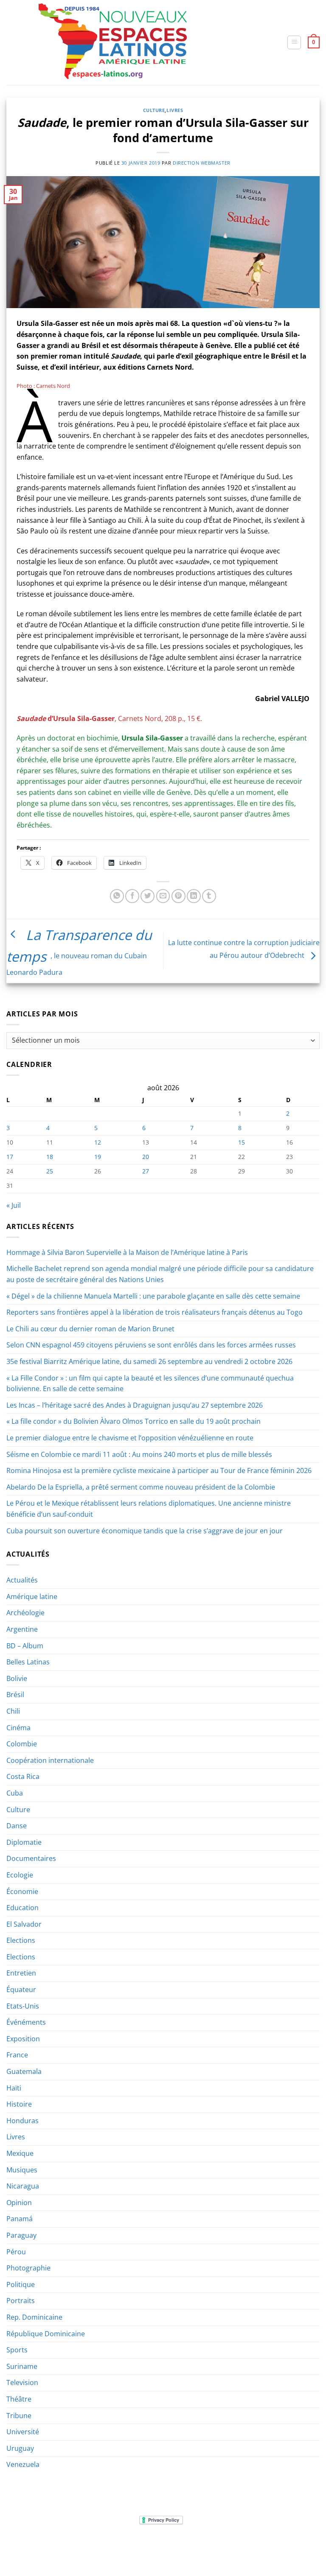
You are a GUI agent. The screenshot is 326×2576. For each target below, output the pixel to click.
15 (242, 1142)
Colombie (22, 1744)
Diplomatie (24, 1842)
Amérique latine (32, 1597)
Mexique (20, 2153)
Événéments (26, 2022)
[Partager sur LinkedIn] (194, 896)
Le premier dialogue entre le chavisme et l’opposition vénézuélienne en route (130, 1438)
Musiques (22, 2170)
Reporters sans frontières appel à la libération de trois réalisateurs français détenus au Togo (155, 1312)
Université (23, 2432)
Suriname (22, 2366)
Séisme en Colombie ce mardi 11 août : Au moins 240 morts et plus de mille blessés (139, 1454)
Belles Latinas (28, 1662)
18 (50, 1157)
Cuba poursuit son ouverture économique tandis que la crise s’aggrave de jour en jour (145, 1531)
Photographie (28, 2268)
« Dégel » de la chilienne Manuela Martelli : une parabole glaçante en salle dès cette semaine (153, 1296)
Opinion (19, 2203)
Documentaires (31, 1858)
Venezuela (23, 2464)
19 (98, 1157)
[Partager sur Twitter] (148, 896)
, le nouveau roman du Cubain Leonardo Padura (79, 953)
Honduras (22, 2121)
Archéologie (25, 1613)
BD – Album (25, 1646)
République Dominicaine (46, 2334)
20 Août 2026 (164, 2552)
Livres (175, 110)
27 (146, 1171)
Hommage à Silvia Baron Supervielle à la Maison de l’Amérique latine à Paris (127, 1252)
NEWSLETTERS (91, 2546)
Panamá (20, 2219)
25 (50, 1171)
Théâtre (19, 2399)
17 (10, 1157)
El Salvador (24, 1924)
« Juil (14, 1205)
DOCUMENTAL (134, 2546)
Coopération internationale (50, 1760)
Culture (154, 110)
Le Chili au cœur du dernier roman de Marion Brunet (90, 1329)
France (17, 2055)
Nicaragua (23, 2186)
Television (22, 2382)
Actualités (22, 1580)
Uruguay (20, 2448)
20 (146, 1157)
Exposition (23, 2039)
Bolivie (17, 1678)
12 (98, 1142)
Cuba (15, 1793)
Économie (22, 1891)
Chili (13, 1711)
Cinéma (18, 1728)
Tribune (19, 2416)
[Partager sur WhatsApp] (117, 896)
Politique (21, 2284)
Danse (17, 1826)
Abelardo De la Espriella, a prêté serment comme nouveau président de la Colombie (141, 1487)
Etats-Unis (23, 2006)
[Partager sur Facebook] (132, 896)
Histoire (19, 2104)
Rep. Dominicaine (34, 2317)
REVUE (58, 2546)
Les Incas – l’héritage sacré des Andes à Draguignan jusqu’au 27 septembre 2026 (135, 1405)
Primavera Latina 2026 (231, 2546)
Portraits (21, 2301)
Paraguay (21, 2235)
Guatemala (24, 2071)
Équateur (21, 1990)
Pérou (16, 2252)
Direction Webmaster (202, 163)
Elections (21, 1940)
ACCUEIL (32, 2546)
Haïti (14, 2088)
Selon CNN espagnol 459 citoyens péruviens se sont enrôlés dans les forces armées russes (151, 1345)
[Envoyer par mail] (163, 896)
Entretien (21, 1973)
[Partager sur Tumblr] (209, 896)
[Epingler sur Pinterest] (178, 896)
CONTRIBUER (286, 2546)
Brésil (15, 1695)
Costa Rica (23, 1776)
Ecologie (20, 1875)
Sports (17, 2350)
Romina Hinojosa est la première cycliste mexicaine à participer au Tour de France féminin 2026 (159, 1470)
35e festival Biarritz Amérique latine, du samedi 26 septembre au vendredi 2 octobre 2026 (149, 1361)
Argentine (22, 1629)
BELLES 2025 (176, 2546)
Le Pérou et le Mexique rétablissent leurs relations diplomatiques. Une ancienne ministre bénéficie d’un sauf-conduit (149, 1509)
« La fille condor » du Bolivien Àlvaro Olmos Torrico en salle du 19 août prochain (133, 1421)
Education (22, 1908)
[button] (294, 42)
